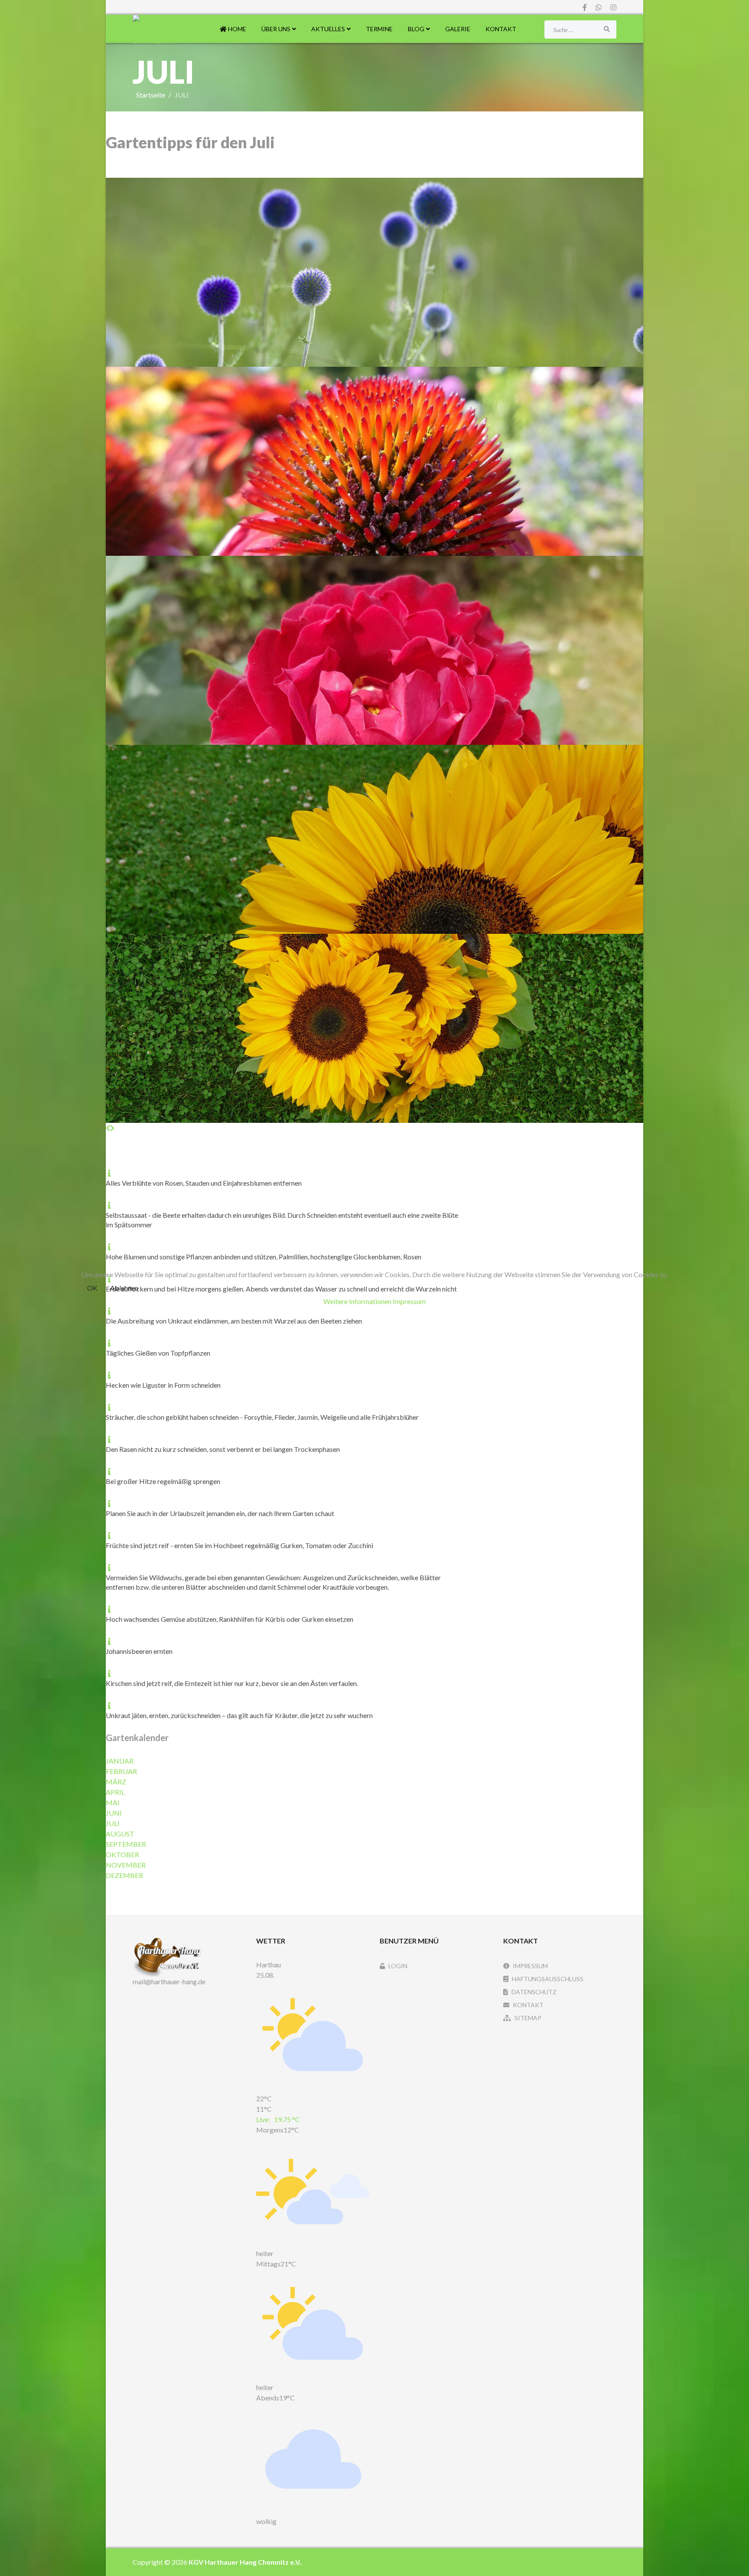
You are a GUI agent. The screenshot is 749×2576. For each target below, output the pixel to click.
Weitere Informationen (357, 1301)
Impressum (409, 1301)
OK (92, 1288)
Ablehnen (124, 1288)
